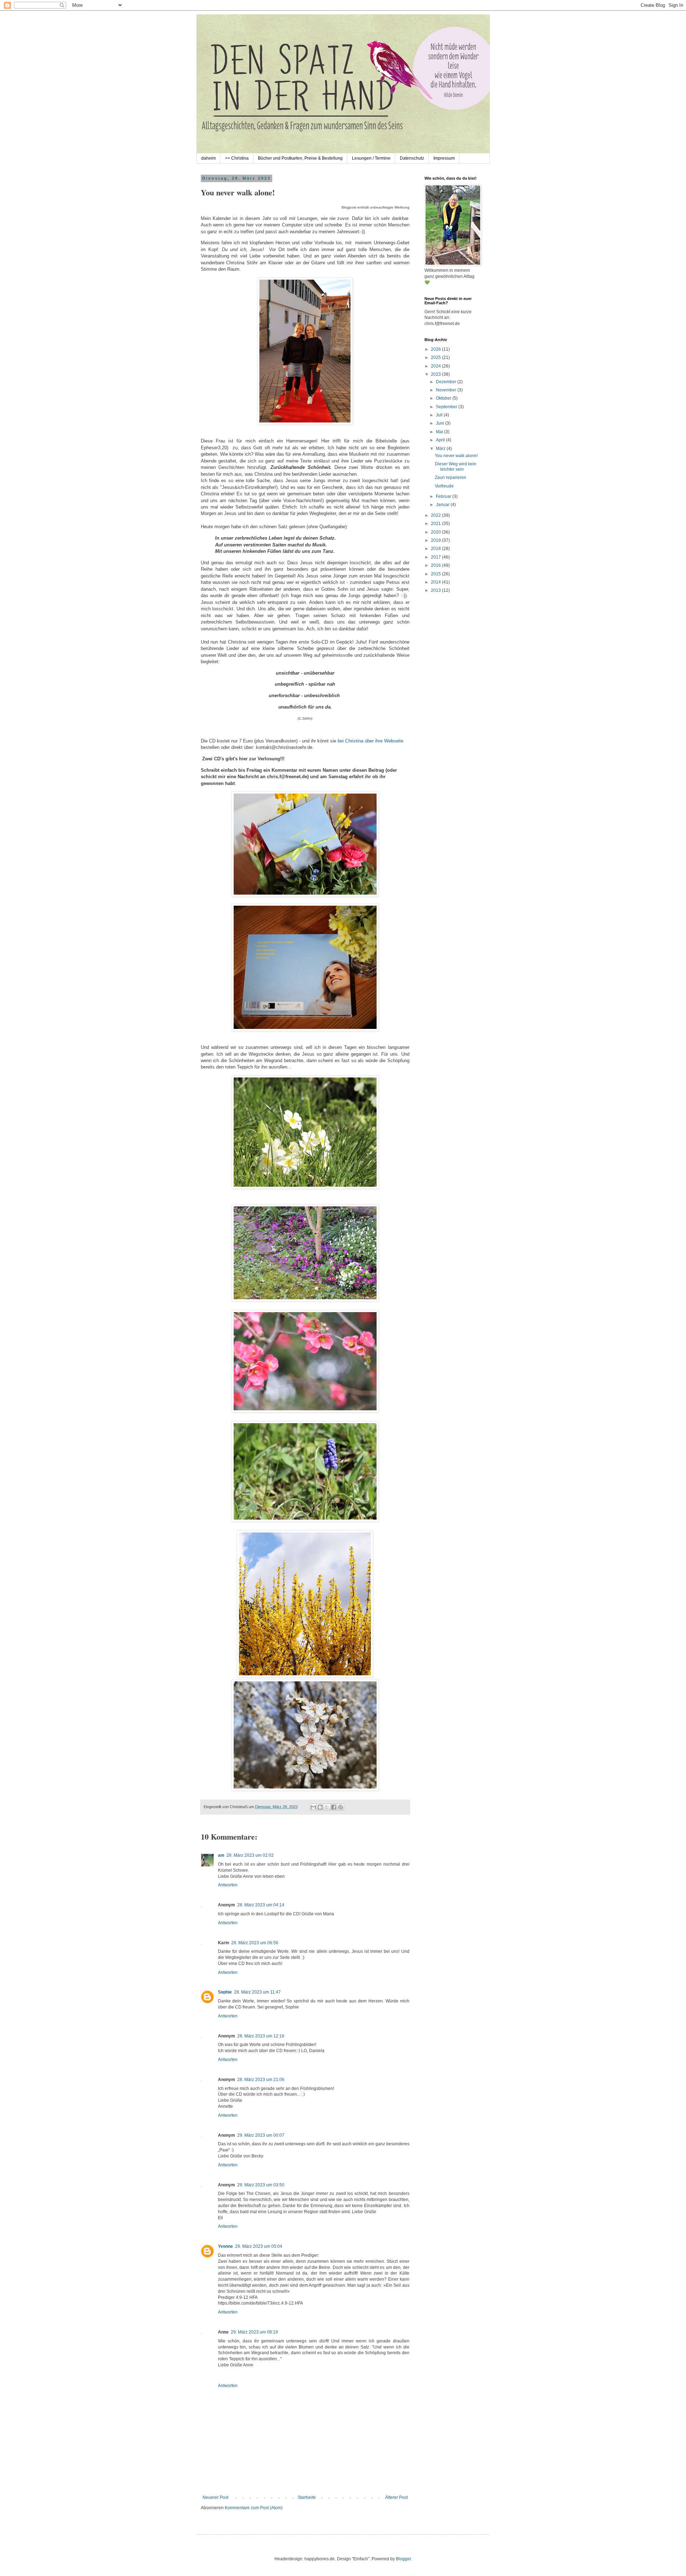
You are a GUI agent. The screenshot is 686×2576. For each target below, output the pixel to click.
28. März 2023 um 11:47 (257, 1992)
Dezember (447, 382)
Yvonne (225, 2246)
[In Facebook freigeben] (334, 1807)
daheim (208, 158)
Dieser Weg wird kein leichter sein (456, 466)
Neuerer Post (215, 2497)
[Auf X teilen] (327, 1807)
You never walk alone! (456, 456)
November (447, 390)
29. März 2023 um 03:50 (261, 2185)
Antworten (228, 1885)
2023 (436, 374)
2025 (436, 357)
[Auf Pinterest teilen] (340, 1807)
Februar (444, 496)
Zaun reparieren (451, 477)
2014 (436, 582)
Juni (441, 423)
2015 (436, 574)
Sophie (225, 1992)
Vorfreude (444, 486)
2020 (436, 532)
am (221, 1855)
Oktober (444, 398)
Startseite (307, 2497)
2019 (436, 540)
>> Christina (237, 158)
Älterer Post (396, 2497)
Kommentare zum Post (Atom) (254, 2508)
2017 (436, 557)
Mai (440, 432)
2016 (436, 565)
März (441, 449)
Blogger (403, 2559)
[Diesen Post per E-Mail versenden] (313, 1807)
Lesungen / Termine (371, 158)
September (447, 407)
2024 (436, 366)
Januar (443, 505)
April (441, 440)
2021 (436, 524)
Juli (440, 415)
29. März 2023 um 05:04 (259, 2246)
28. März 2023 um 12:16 (261, 2036)
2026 (436, 349)
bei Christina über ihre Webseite (370, 741)
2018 (436, 549)
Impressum (444, 158)
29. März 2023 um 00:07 (261, 2135)
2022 (436, 515)
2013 (436, 590)
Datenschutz (412, 158)
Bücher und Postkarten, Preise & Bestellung (300, 158)
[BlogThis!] (320, 1807)
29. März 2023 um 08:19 (254, 2332)
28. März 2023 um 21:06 (261, 2080)
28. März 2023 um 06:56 (255, 1943)
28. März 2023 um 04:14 (261, 1905)
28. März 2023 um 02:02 (250, 1855)
